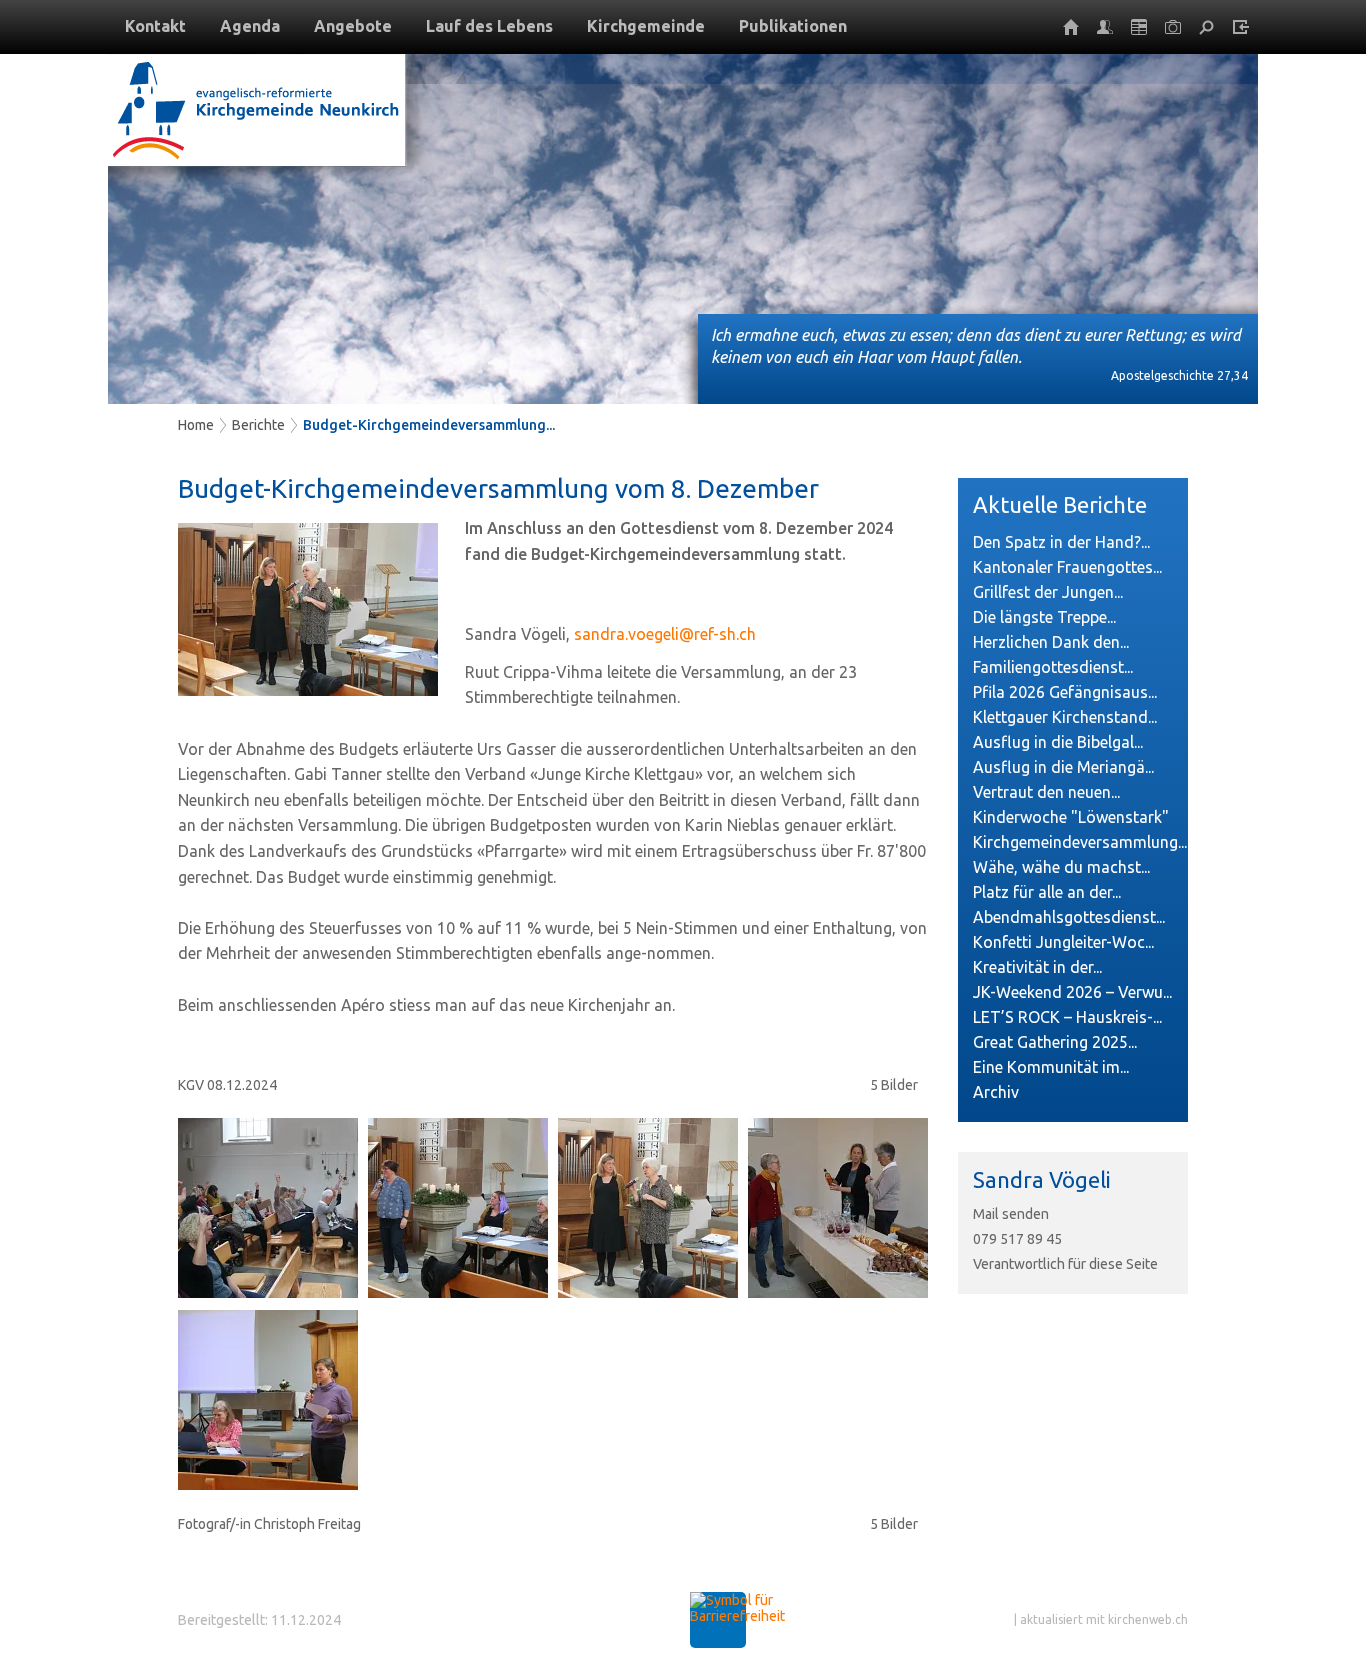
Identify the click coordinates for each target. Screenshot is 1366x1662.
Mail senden (1011, 1214)
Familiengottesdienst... (1053, 667)
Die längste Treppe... (1044, 617)
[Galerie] (1173, 27)
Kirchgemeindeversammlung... (1073, 842)
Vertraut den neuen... (1046, 792)
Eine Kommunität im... (1051, 1067)
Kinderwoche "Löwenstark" (1071, 817)
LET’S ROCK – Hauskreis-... (1067, 1017)
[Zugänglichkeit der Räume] (737, 1616)
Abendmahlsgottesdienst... (1069, 917)
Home (196, 425)
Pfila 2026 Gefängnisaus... (1065, 692)
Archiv (996, 1092)
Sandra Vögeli (1042, 1179)
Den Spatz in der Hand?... (1061, 542)
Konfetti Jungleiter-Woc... (1063, 942)
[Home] (1071, 27)
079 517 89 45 (1017, 1239)
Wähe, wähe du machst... (1061, 867)
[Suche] (1207, 27)
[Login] (1241, 27)
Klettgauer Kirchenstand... (1065, 717)
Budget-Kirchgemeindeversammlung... (429, 425)
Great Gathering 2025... (1055, 1042)
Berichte (258, 425)
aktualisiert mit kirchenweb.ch (1104, 1619)
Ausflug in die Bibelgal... (1058, 742)
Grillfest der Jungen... (1048, 592)
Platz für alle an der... (1047, 892)
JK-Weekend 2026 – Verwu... (1072, 992)
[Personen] (1105, 27)
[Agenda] (1139, 27)
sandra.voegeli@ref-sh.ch (665, 634)
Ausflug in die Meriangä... (1063, 767)
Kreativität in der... (1037, 967)
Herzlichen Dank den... (1051, 642)
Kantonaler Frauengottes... (1067, 567)
